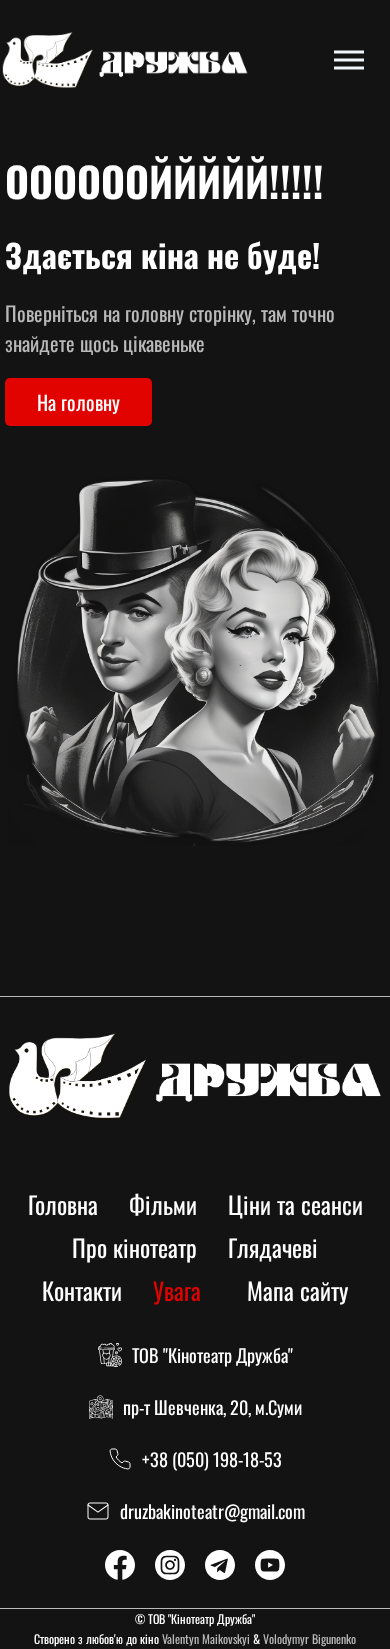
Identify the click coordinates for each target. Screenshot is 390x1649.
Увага (177, 1290)
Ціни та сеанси (295, 1204)
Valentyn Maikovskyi (206, 1638)
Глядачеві (273, 1247)
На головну (78, 402)
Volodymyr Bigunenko (309, 1638)
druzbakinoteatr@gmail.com (212, 1510)
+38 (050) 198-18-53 (212, 1458)
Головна (63, 1204)
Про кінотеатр (134, 1247)
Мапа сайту (297, 1290)
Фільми (163, 1204)
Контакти (82, 1290)
